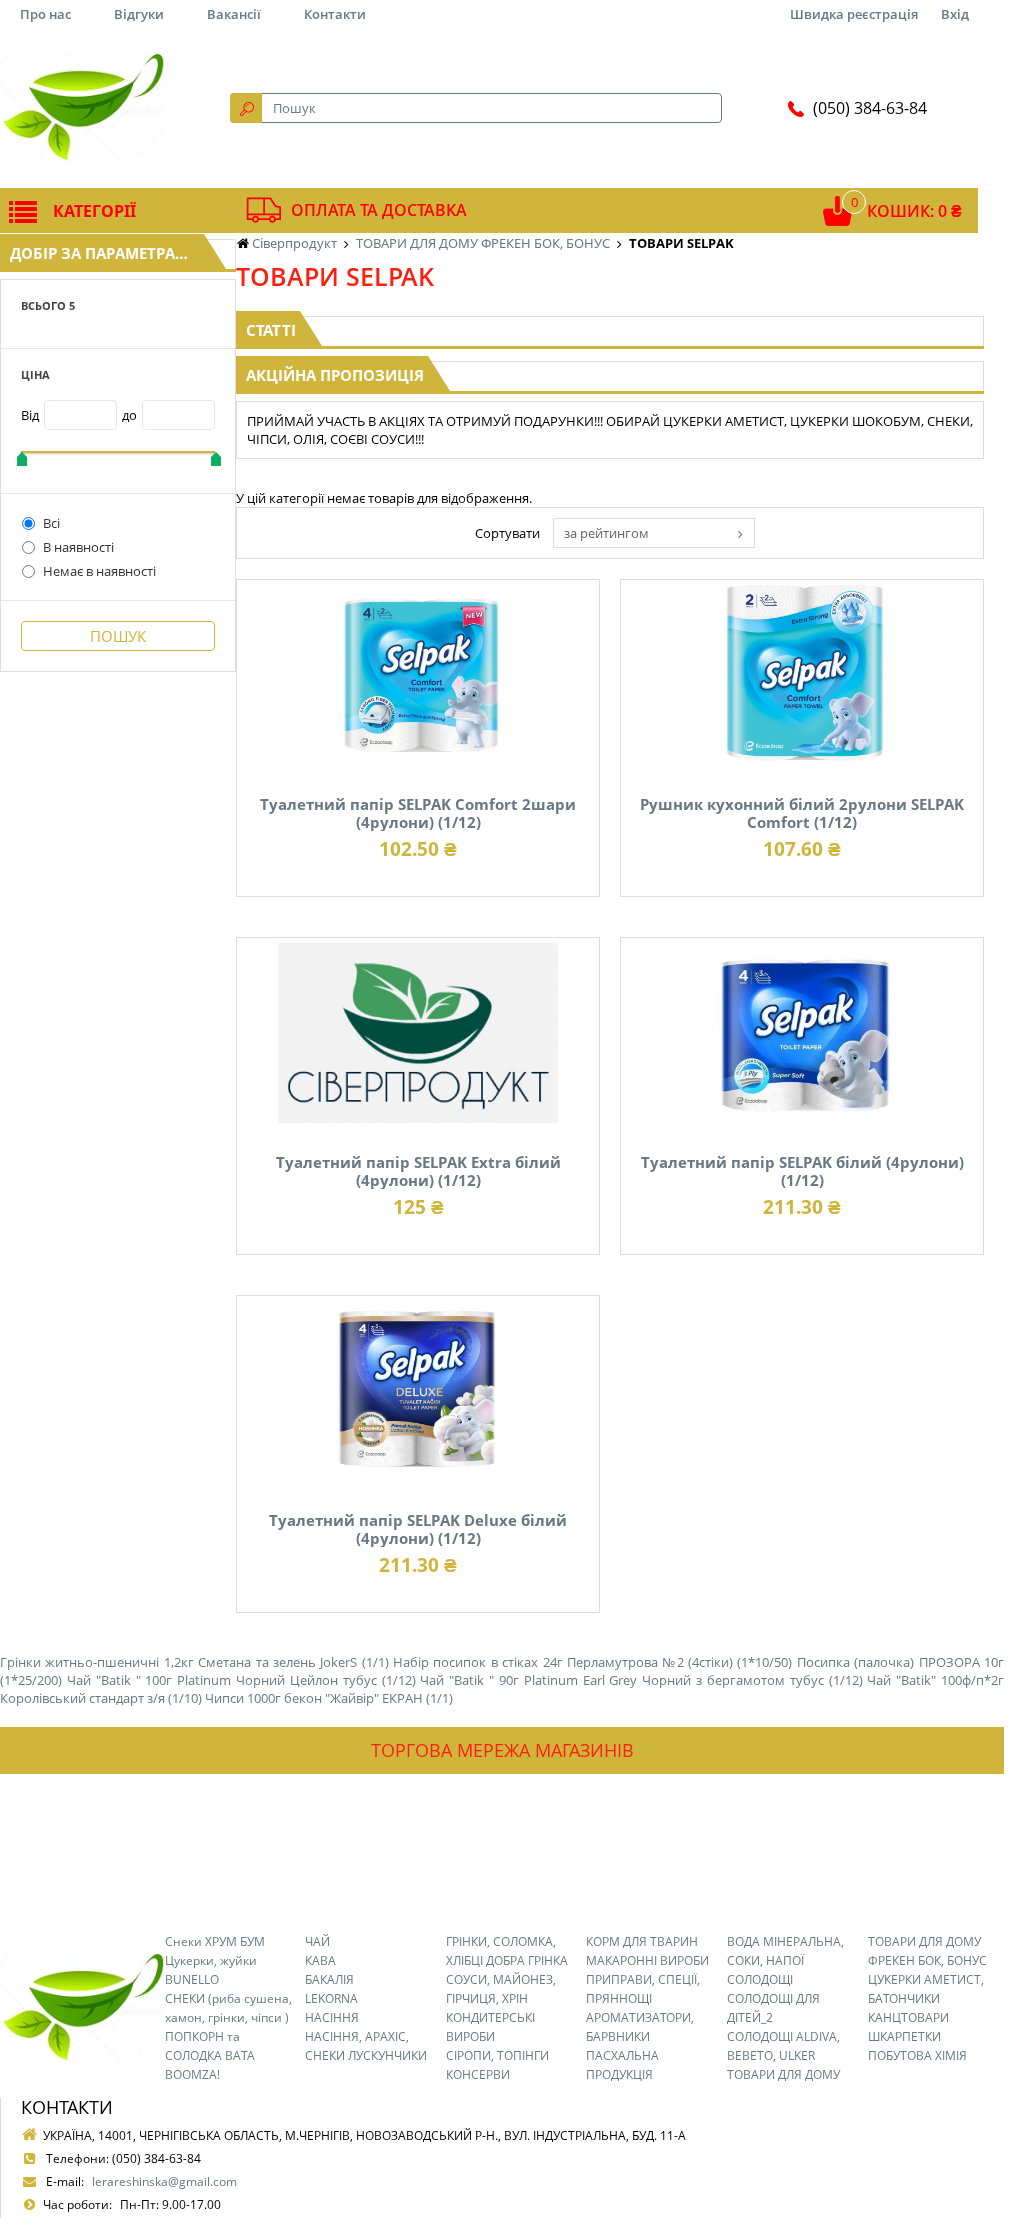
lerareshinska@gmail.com (164, 2181)
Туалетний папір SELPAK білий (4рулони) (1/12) (802, 1171)
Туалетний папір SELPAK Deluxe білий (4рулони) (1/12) (418, 1529)
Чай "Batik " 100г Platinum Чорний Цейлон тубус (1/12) (241, 1680)
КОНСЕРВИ (478, 2074)
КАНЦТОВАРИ (908, 2017)
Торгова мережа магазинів (502, 1750)
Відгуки (139, 14)
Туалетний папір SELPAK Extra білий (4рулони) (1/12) (418, 1171)
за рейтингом (606, 533)
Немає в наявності (99, 571)
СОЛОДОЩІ (760, 1979)
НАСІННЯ (332, 2017)
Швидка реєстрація (854, 14)
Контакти (335, 14)
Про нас (45, 14)
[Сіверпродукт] (82, 108)
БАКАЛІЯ (329, 1979)
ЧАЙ (317, 1941)
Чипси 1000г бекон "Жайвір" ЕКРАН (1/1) (329, 1698)
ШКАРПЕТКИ (904, 2036)
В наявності (78, 547)
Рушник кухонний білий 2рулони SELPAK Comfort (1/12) (802, 813)
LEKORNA (331, 1998)
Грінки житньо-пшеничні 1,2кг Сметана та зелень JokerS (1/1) (194, 1662)
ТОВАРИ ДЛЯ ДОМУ (783, 2074)
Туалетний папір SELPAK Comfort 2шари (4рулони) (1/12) (418, 813)
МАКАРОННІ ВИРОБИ (647, 1960)
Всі (51, 523)
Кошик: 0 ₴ (914, 211)
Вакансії (234, 14)
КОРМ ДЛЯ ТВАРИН (642, 1941)
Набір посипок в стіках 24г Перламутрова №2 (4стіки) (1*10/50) (592, 1662)
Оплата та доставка (379, 210)
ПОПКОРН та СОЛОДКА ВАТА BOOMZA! (210, 2055)
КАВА (320, 1960)
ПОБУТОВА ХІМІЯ (917, 2055)
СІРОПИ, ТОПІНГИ (497, 2055)
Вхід (955, 14)
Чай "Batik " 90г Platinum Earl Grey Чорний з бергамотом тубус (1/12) (641, 1680)
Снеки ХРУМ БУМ (215, 1941)
